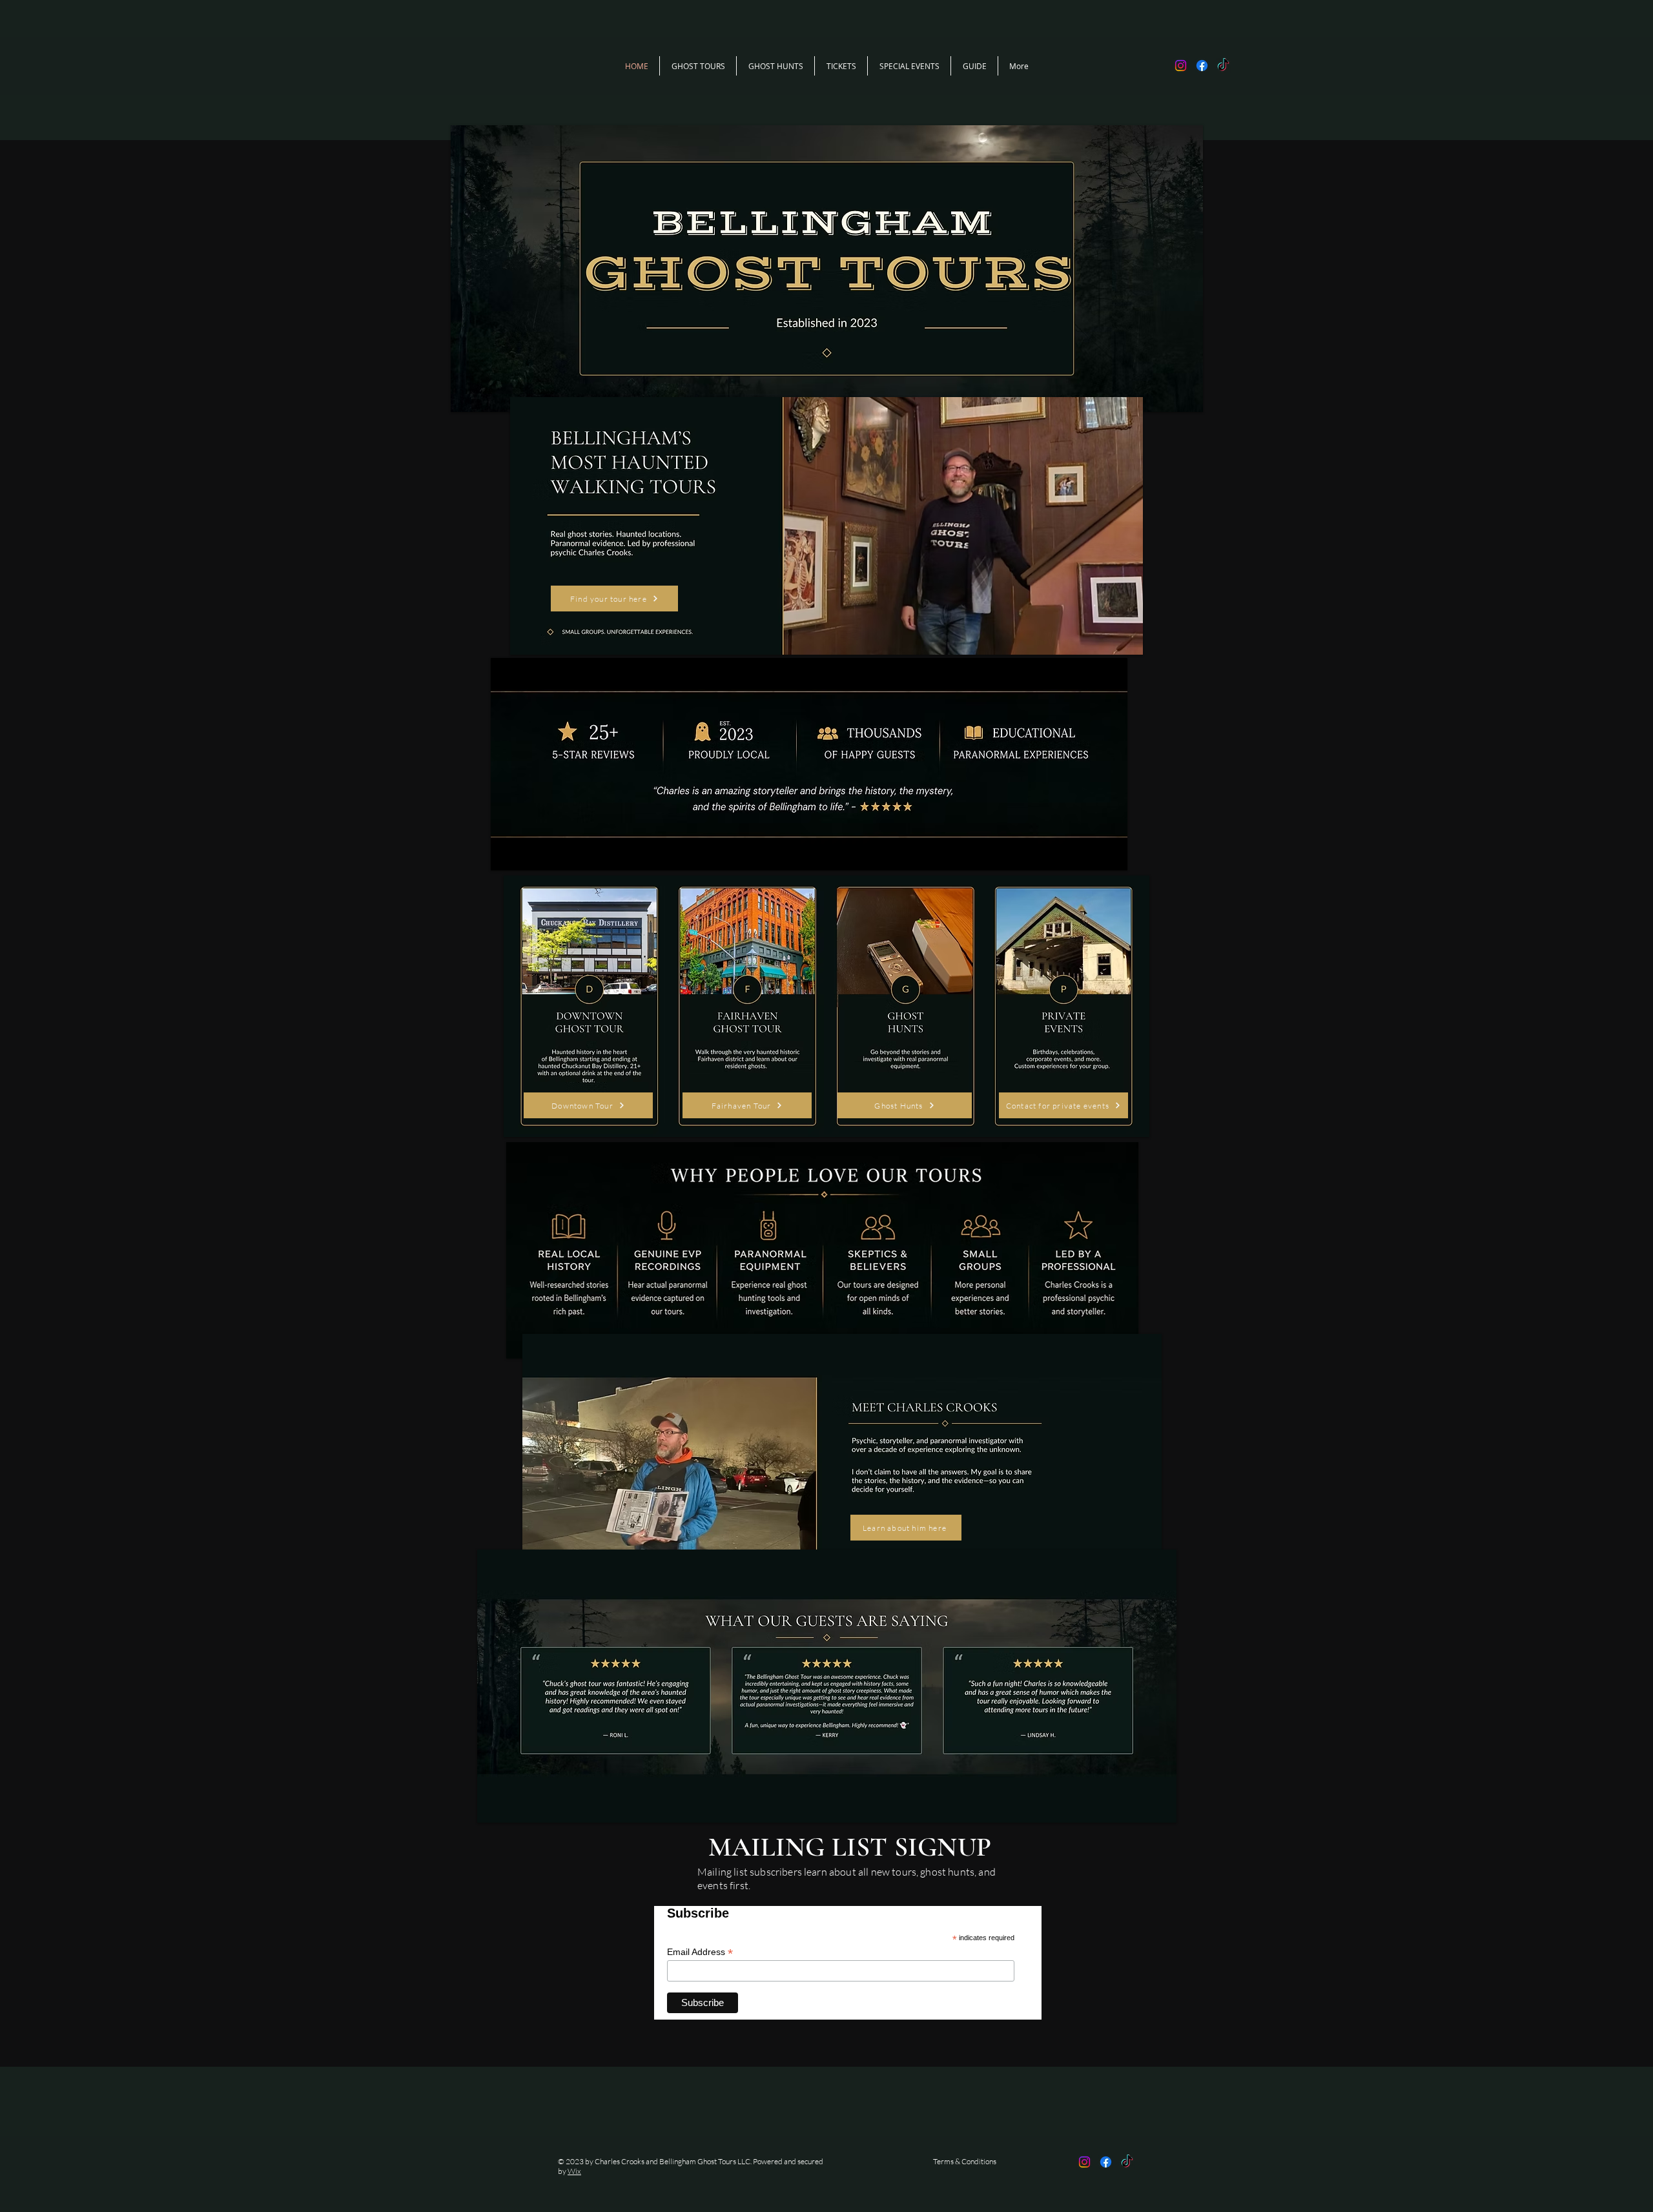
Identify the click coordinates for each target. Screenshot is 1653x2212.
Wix (574, 2171)
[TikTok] (1223, 66)
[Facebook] (1202, 66)
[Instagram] (1181, 66)
